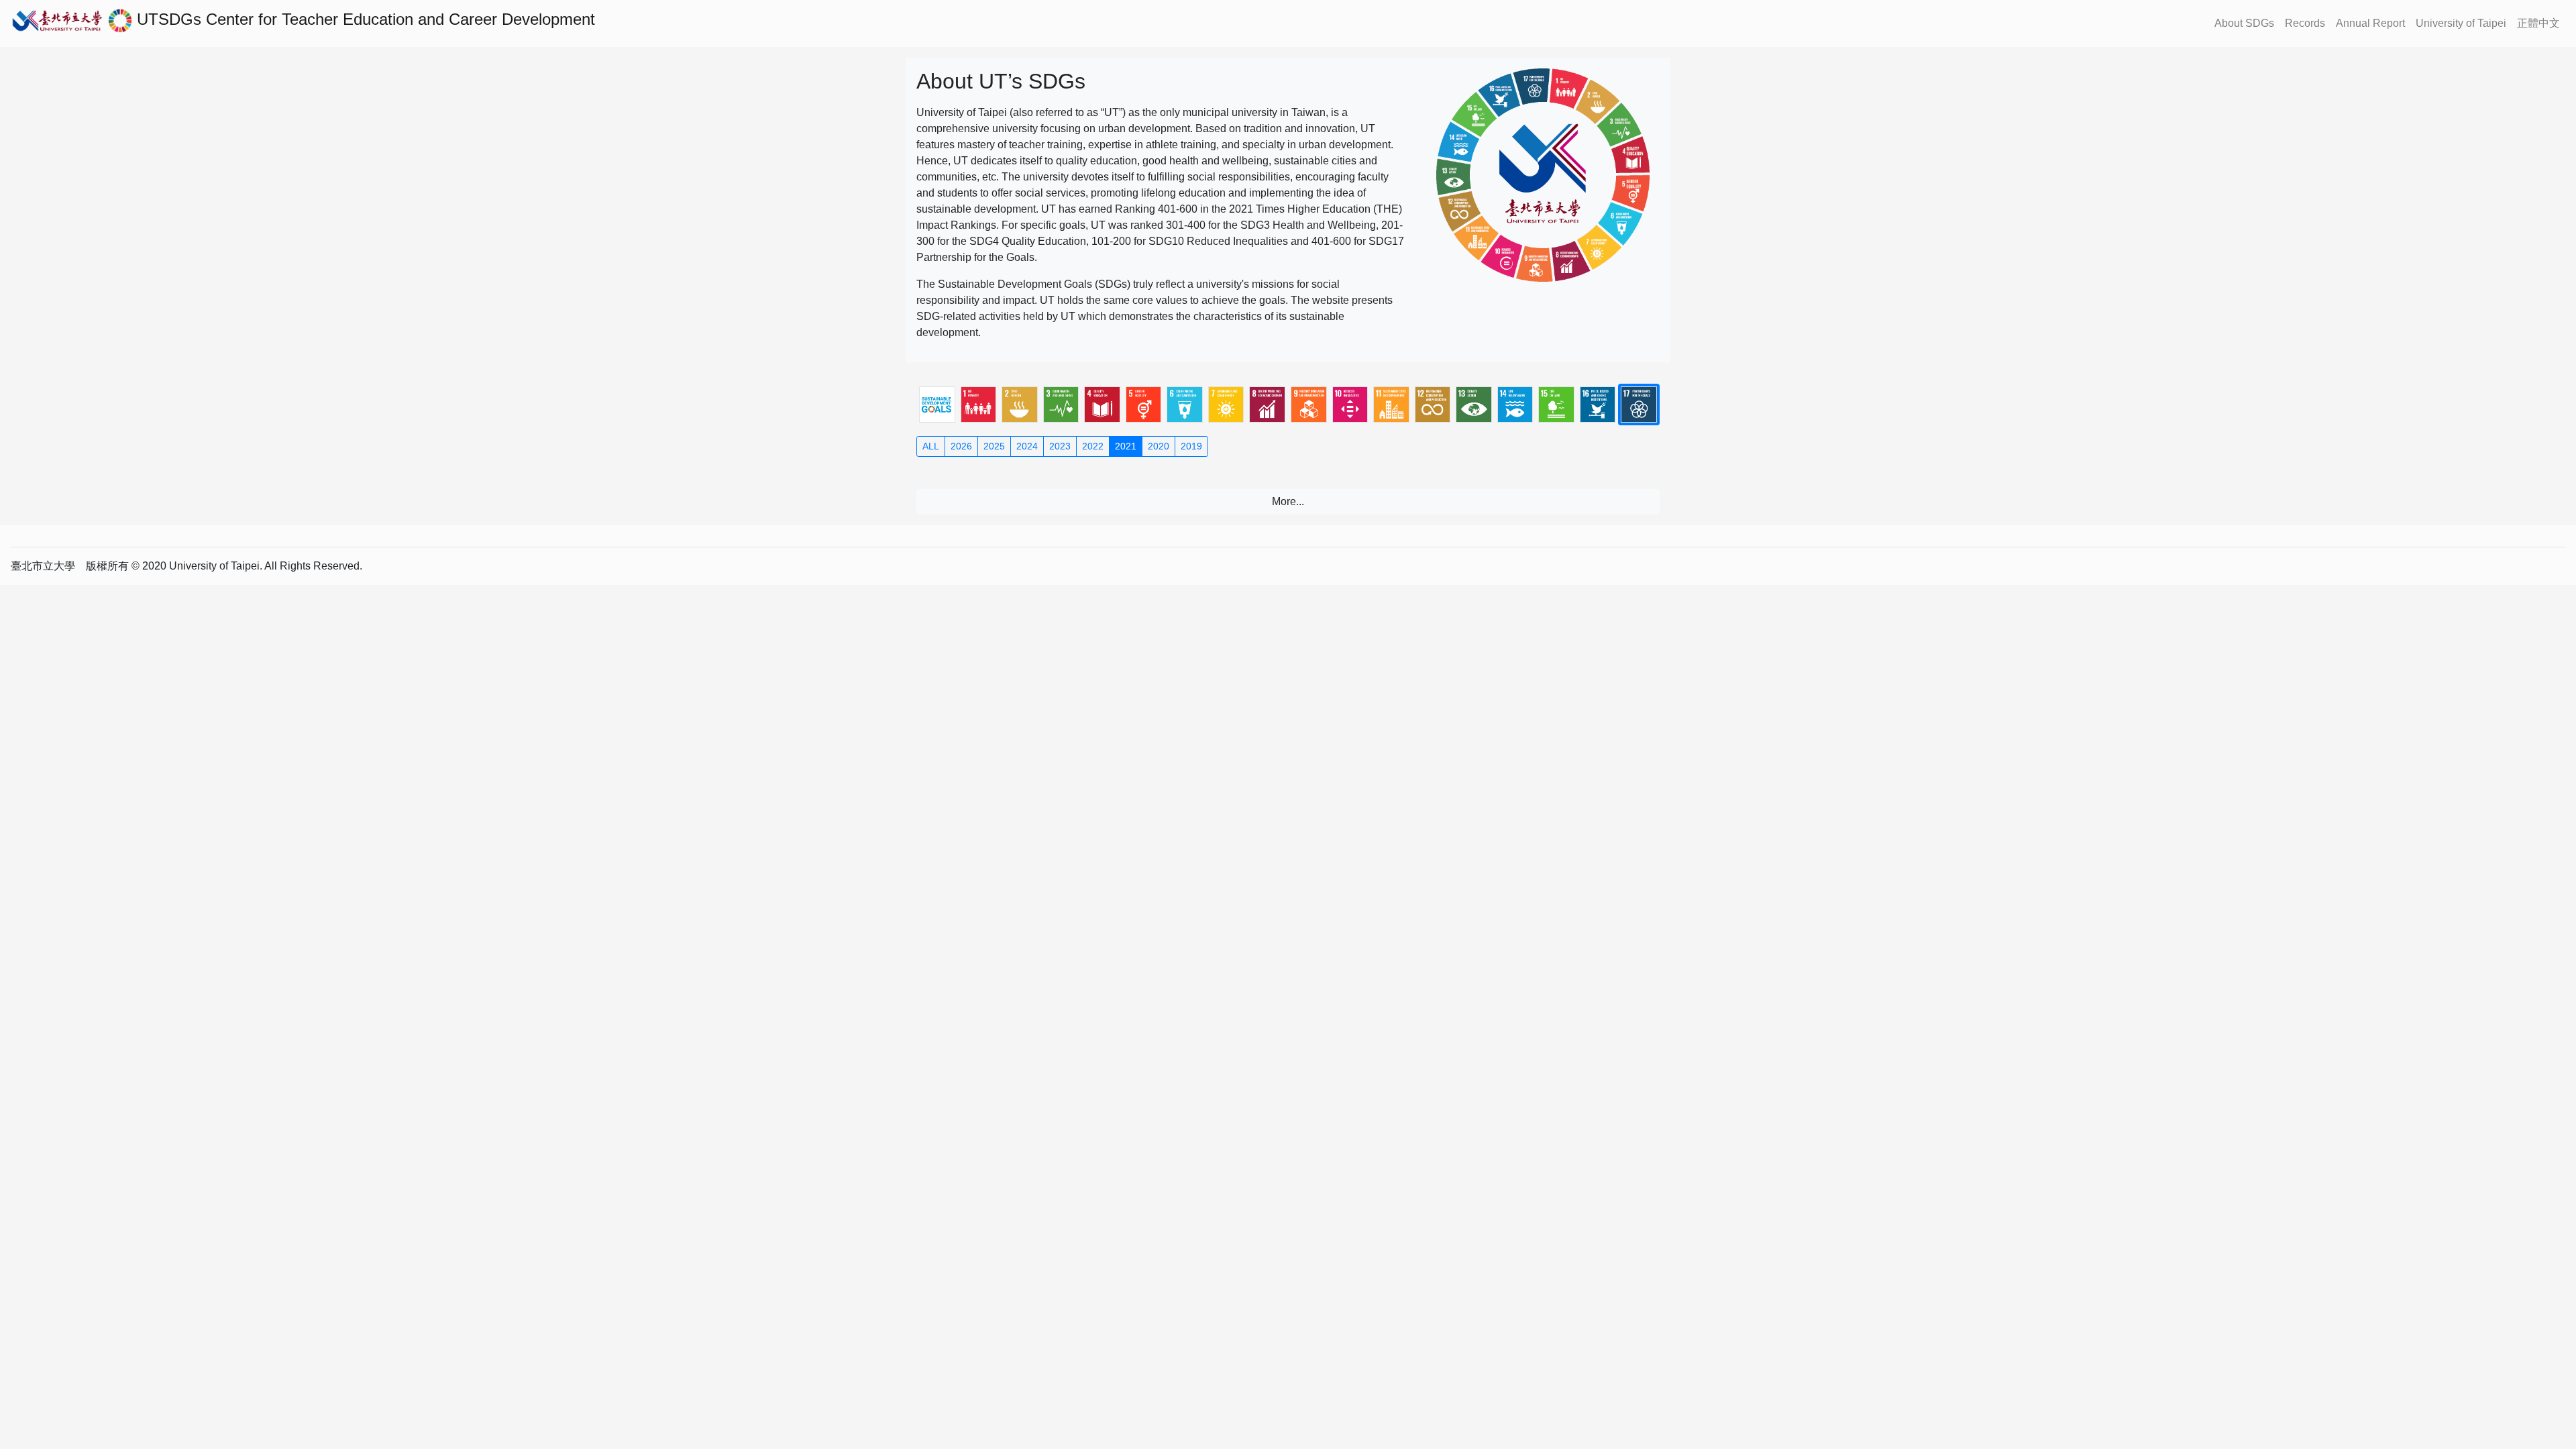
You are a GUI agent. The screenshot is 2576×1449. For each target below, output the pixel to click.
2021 (1126, 446)
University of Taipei (2461, 23)
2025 (994, 446)
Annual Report (2370, 23)
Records (2305, 23)
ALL (931, 446)
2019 (1191, 446)
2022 (1093, 446)
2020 (1159, 446)
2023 (1060, 446)
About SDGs (2244, 23)
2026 (961, 446)
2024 (1027, 446)
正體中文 (2538, 23)
